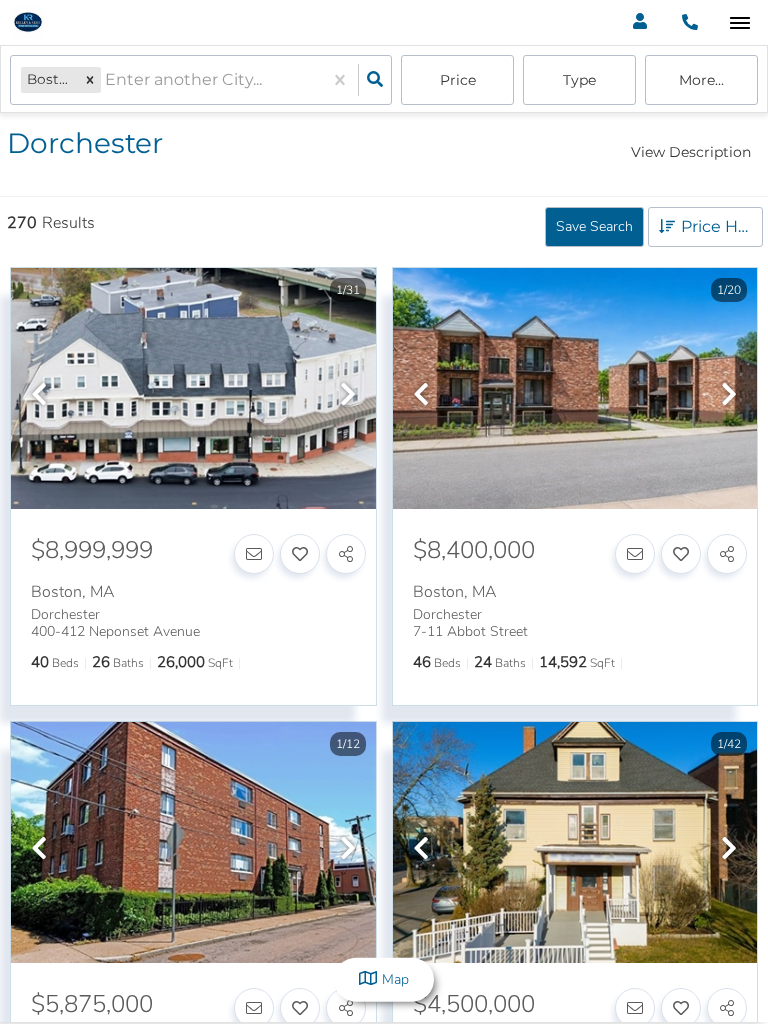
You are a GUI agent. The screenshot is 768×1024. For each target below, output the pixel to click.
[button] (90, 79)
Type (579, 80)
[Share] (346, 554)
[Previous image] (39, 396)
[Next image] (348, 396)
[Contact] (254, 554)
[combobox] (107, 80)
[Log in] (639, 22)
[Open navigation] (739, 23)
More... (701, 80)
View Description (691, 152)
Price (458, 80)
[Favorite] (300, 554)
